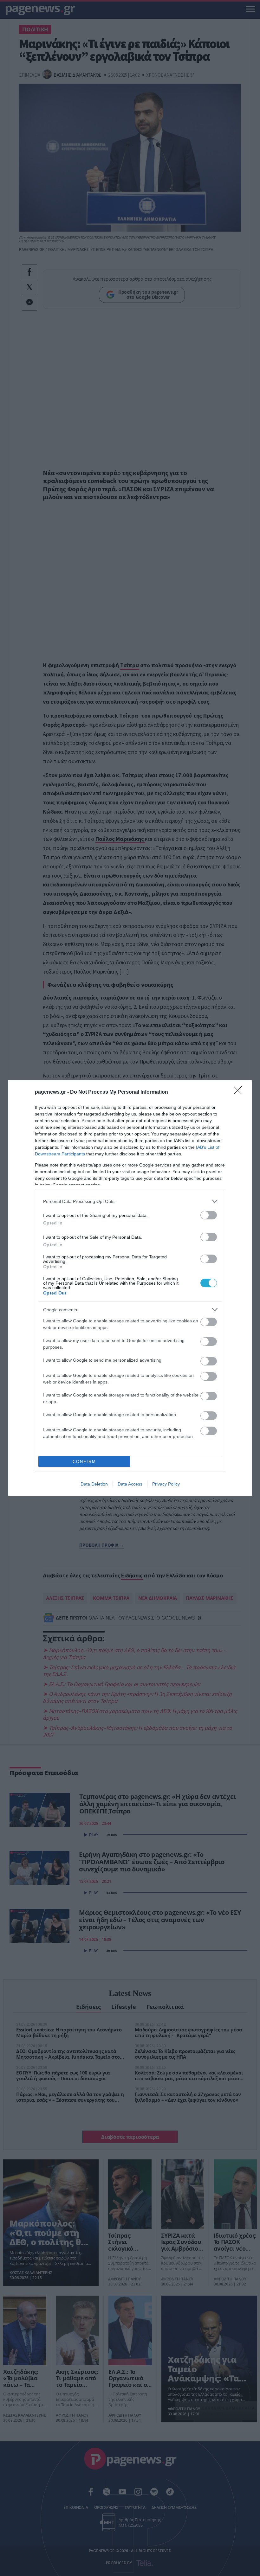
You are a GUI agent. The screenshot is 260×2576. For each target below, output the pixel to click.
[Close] (240, 1092)
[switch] (209, 1215)
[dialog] (130, 1288)
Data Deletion (94, 1484)
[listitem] (130, 1201)
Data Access (130, 1484)
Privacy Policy (166, 1484)
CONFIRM (84, 1462)
